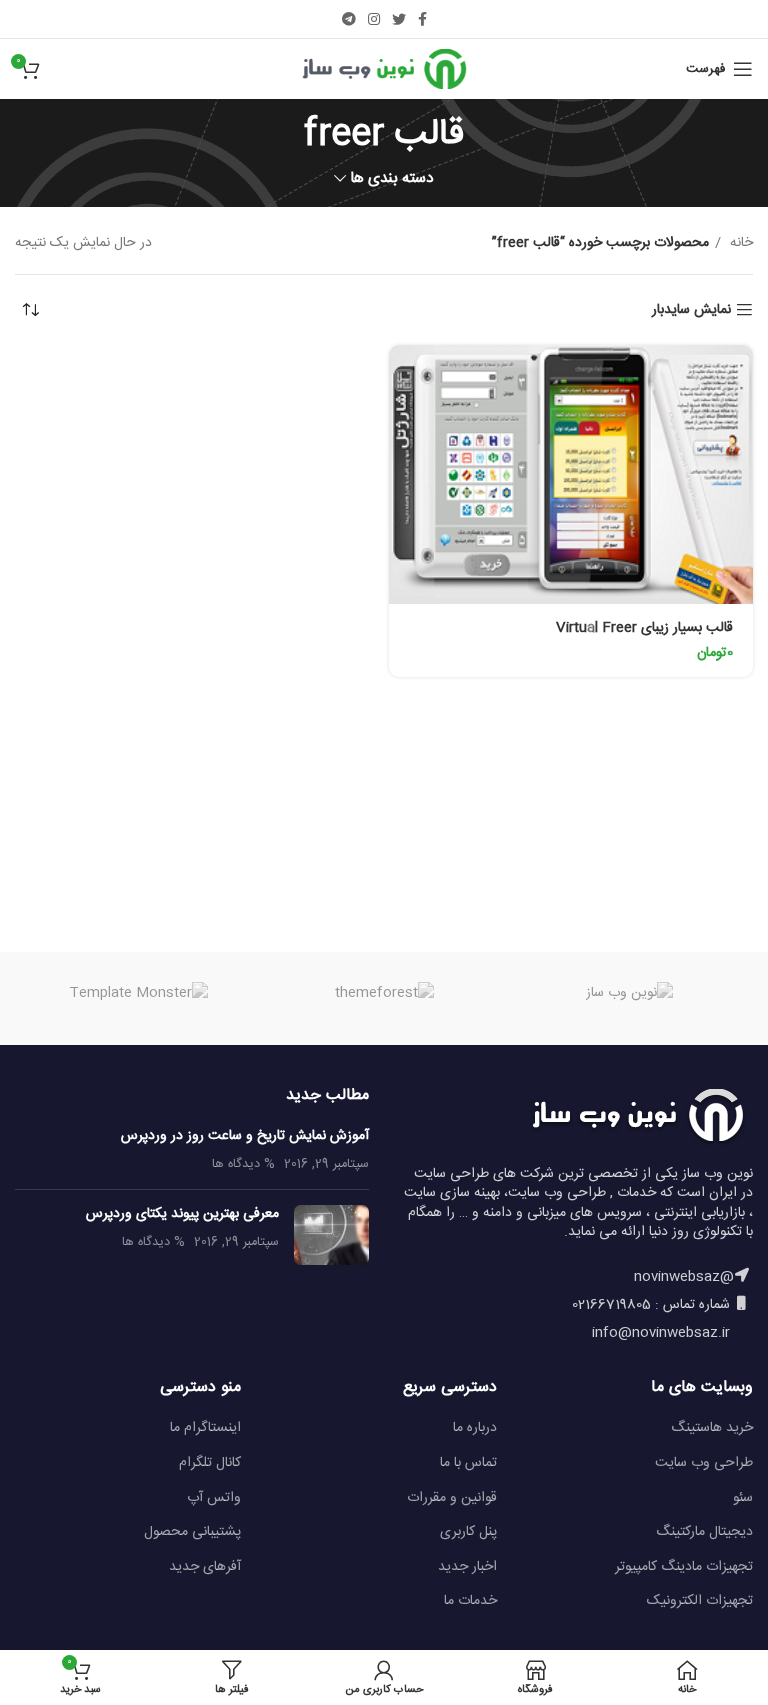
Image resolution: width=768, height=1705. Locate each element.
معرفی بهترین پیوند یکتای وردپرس (182, 1214)
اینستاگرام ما (205, 1428)
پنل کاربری (468, 1532)
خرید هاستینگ (712, 1428)
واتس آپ (214, 1498)
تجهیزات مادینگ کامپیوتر (684, 1567)
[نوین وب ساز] (630, 993)
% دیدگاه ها (243, 1164)
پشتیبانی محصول (192, 1532)
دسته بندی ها (392, 178)
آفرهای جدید (205, 1567)
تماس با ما (468, 1463)
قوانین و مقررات (452, 1498)
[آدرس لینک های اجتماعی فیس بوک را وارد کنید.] (422, 19)
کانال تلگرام (210, 1463)
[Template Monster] (138, 993)
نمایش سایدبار (691, 310)
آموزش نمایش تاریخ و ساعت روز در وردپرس (245, 1136)
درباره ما (475, 1428)
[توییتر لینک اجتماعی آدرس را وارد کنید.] (399, 19)
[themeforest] (384, 993)
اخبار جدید (467, 1567)
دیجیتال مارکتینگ (704, 1532)
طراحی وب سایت (704, 1463)
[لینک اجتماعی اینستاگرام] (374, 19)
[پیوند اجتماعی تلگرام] (349, 19)
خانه (739, 243)
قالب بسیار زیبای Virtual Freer (644, 628)
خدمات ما (470, 1601)
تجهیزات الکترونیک (700, 1601)
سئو (743, 1498)
